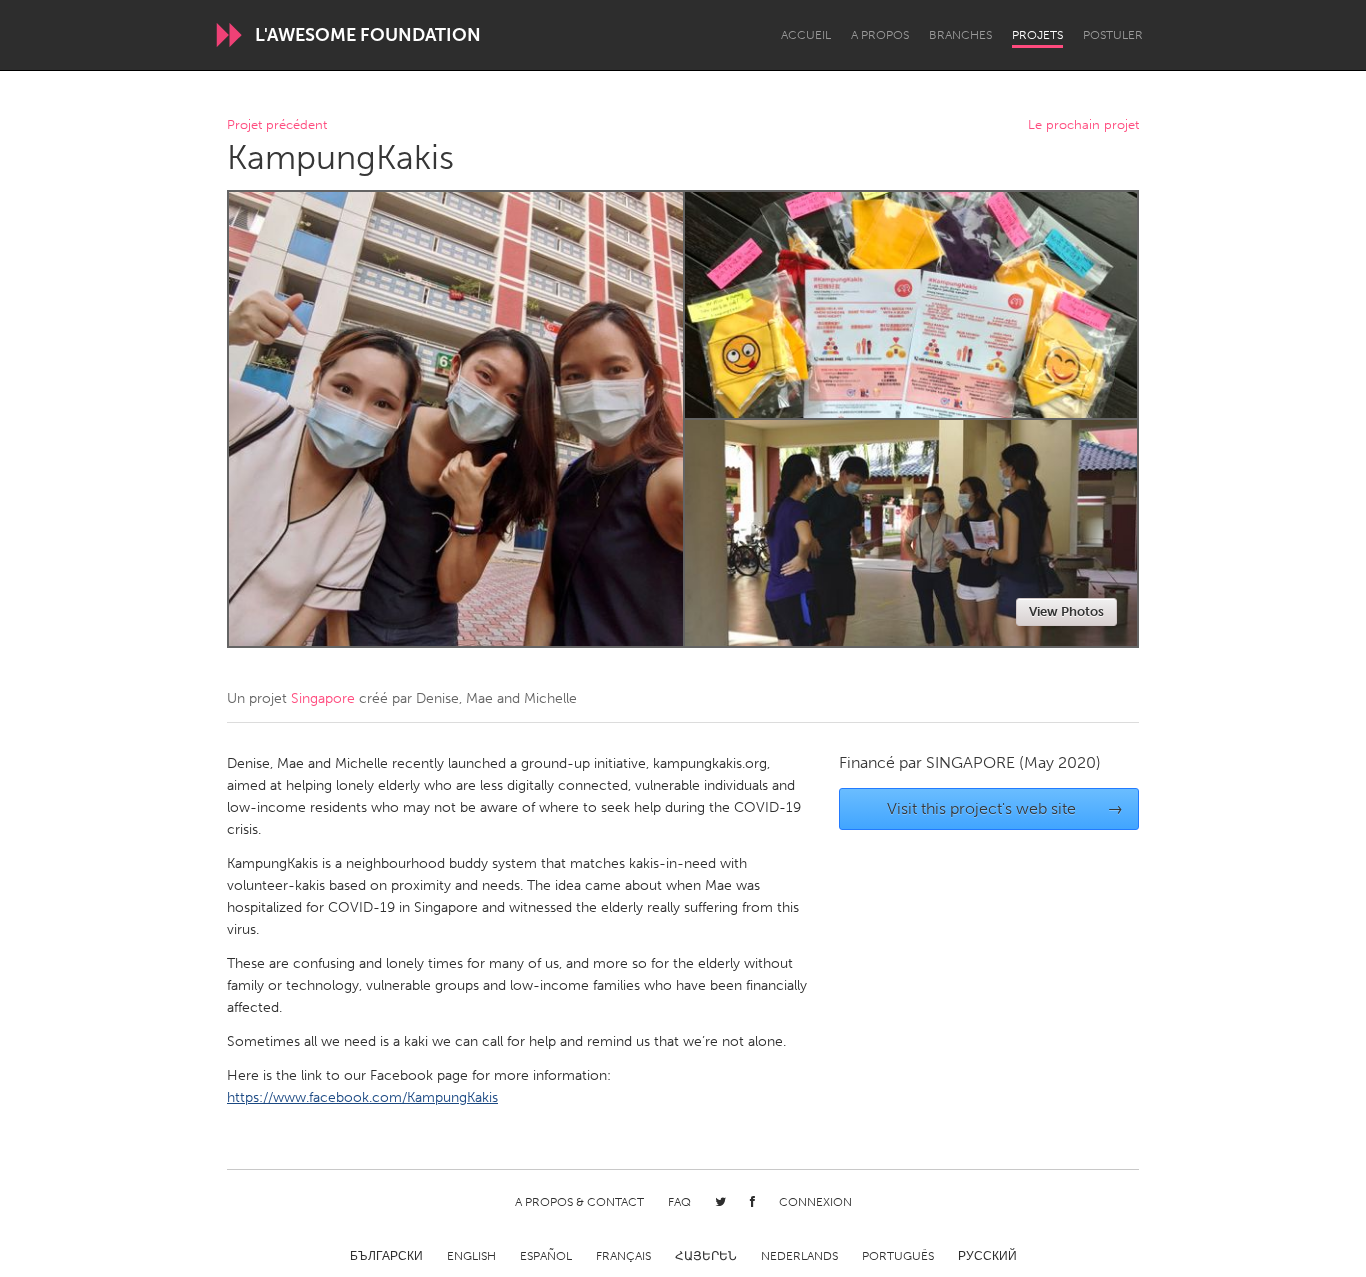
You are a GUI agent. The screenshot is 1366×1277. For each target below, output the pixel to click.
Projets (1037, 35)
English (471, 1256)
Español (546, 1256)
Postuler (1113, 35)
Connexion (815, 1202)
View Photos (1066, 611)
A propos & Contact (579, 1202)
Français (623, 1256)
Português (898, 1256)
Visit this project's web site (1005, 808)
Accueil (806, 35)
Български (386, 1256)
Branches (960, 35)
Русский (987, 1256)
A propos (880, 35)
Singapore (323, 698)
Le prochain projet (1083, 125)
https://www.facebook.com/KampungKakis (362, 1097)
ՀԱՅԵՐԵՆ (706, 1256)
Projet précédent (277, 125)
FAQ (679, 1202)
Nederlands (799, 1256)
